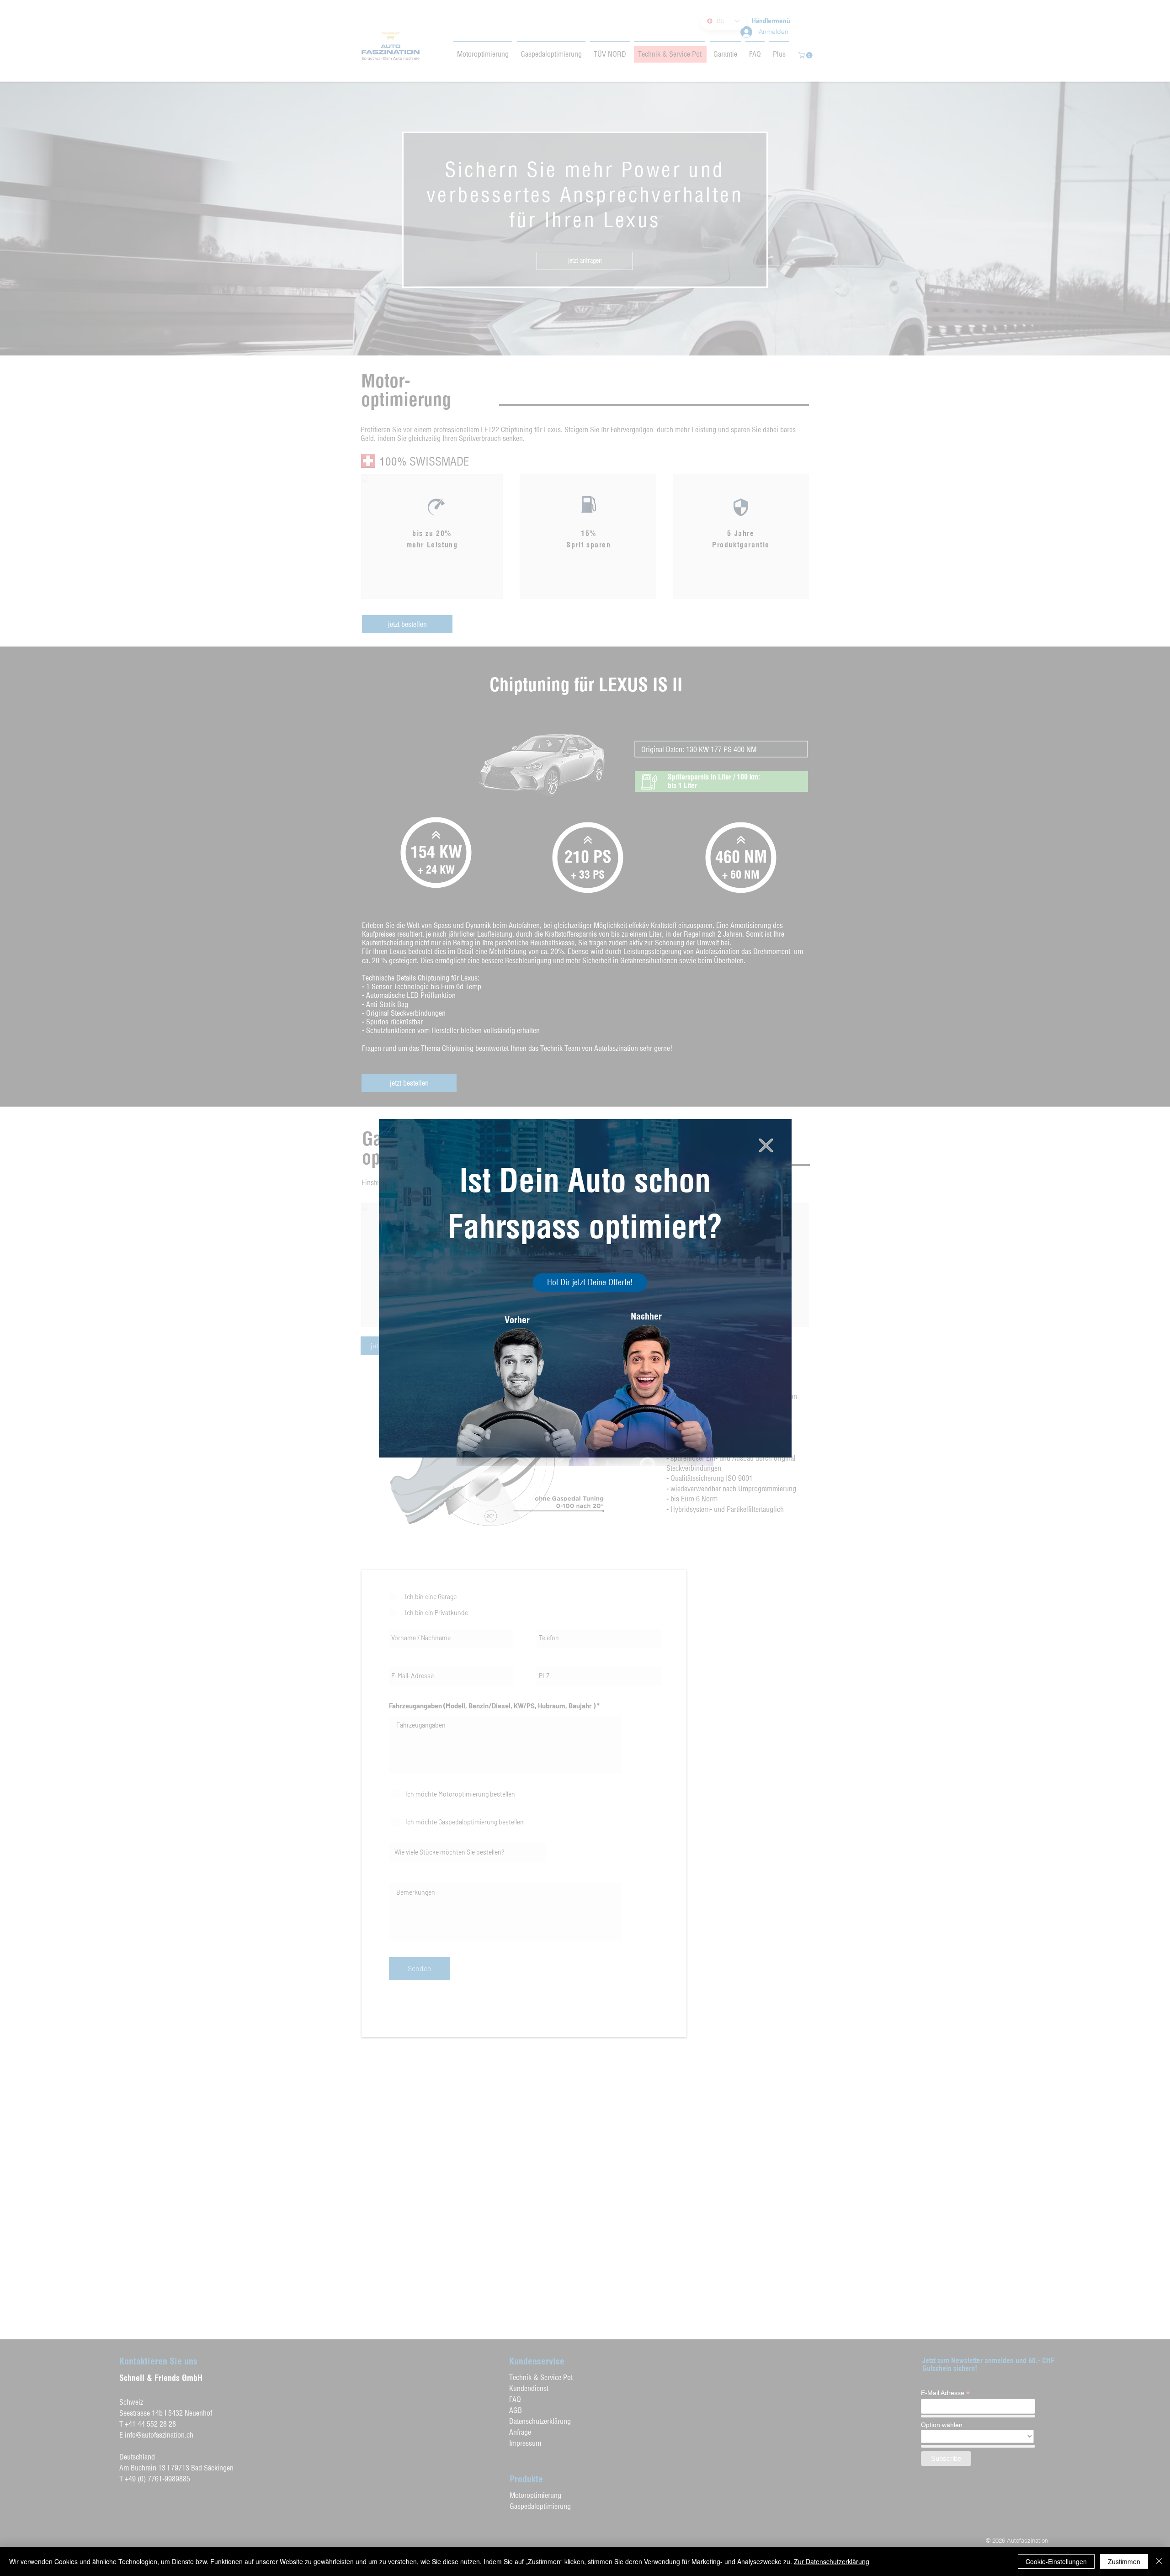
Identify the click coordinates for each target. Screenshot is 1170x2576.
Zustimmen (1124, 2561)
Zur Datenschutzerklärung (832, 2561)
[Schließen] (1159, 2561)
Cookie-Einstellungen (1056, 2561)
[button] (766, 1145)
